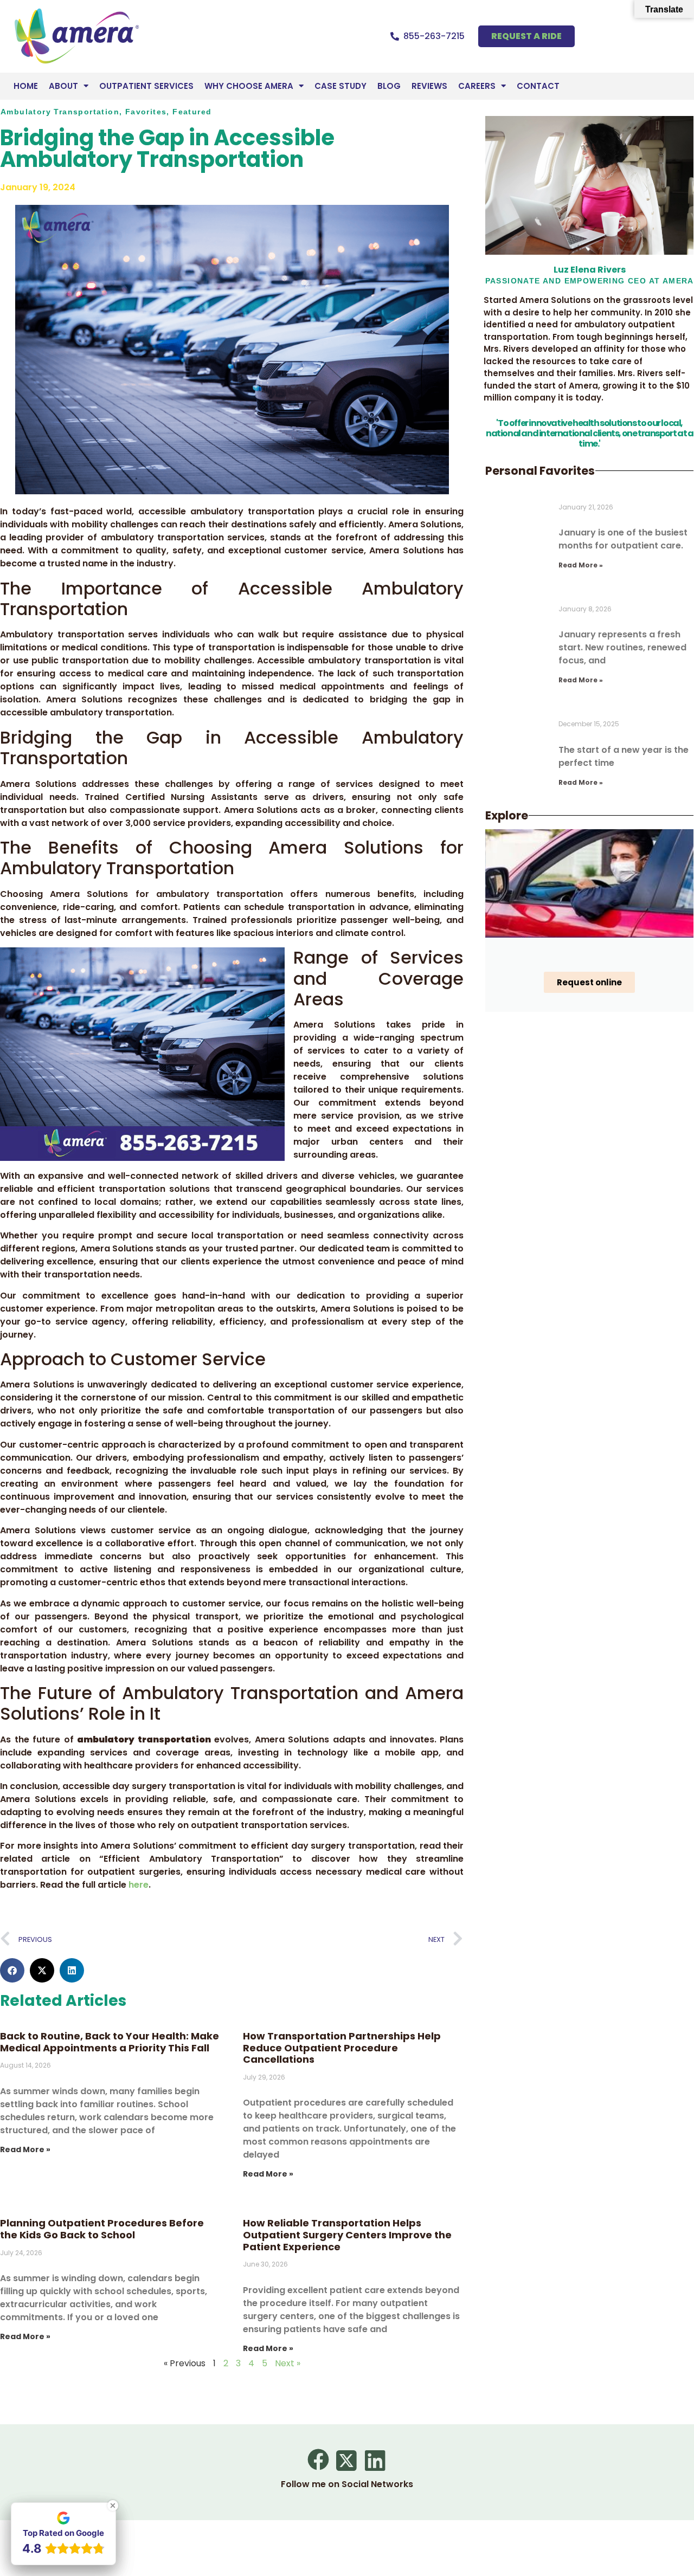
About (63, 86)
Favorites (146, 112)
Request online (589, 982)
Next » (288, 2363)
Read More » (25, 2149)
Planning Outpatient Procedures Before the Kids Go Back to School (102, 2229)
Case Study (340, 86)
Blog (389, 86)
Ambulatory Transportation (60, 112)
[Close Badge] (113, 2506)
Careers (477, 86)
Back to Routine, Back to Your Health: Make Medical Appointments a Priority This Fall (110, 2042)
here (139, 1885)
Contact (538, 86)
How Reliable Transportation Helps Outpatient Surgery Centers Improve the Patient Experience (347, 2235)
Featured (192, 112)
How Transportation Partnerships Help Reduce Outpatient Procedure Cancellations (342, 2048)
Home (26, 86)
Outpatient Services (146, 86)
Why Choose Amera (249, 86)
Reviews (429, 86)
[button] (12, 1970)
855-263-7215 (434, 36)
